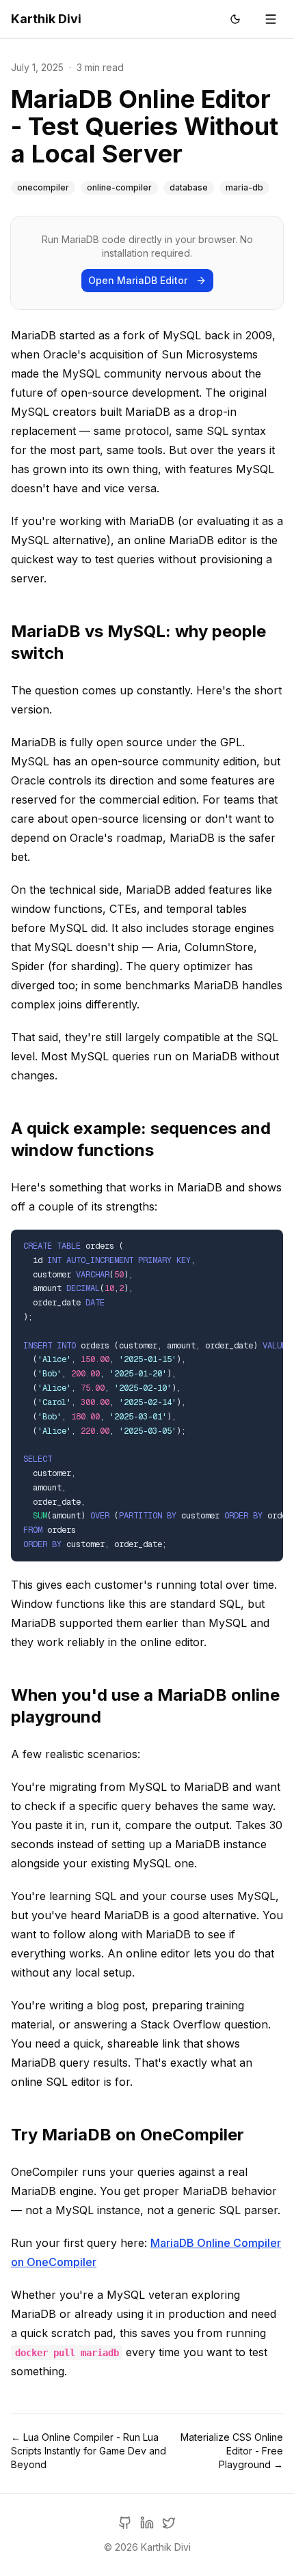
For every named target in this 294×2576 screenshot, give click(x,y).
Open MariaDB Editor (138, 280)
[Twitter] (169, 2523)
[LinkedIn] (147, 2523)
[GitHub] (125, 2523)
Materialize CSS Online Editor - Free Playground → (232, 2451)
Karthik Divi (46, 19)
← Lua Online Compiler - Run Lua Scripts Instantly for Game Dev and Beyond (89, 2451)
